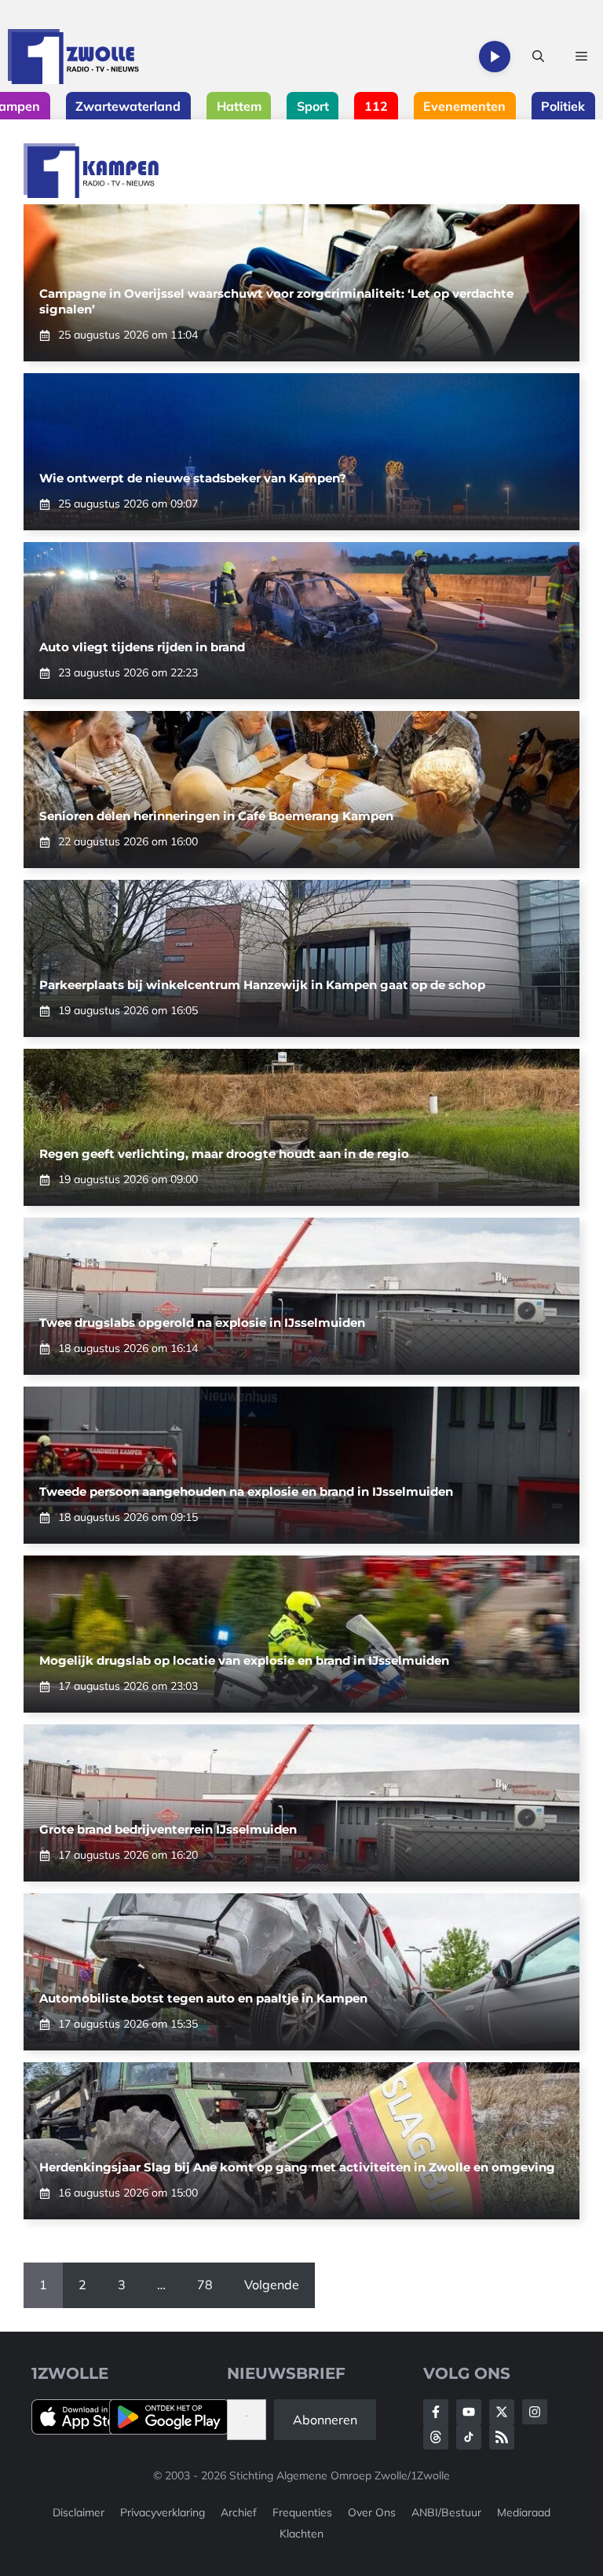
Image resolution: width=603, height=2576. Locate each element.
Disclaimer (79, 2512)
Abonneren (325, 2420)
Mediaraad (524, 2512)
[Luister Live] (495, 57)
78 (205, 2285)
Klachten (301, 2534)
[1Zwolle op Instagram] (535, 2412)
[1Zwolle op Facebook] (436, 2412)
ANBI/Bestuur (446, 2512)
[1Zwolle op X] (502, 2412)
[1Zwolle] (73, 57)
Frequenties (302, 2512)
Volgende (272, 2285)
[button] (538, 57)
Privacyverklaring (163, 2512)
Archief (239, 2512)
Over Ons (372, 2512)
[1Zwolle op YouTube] (469, 2437)
